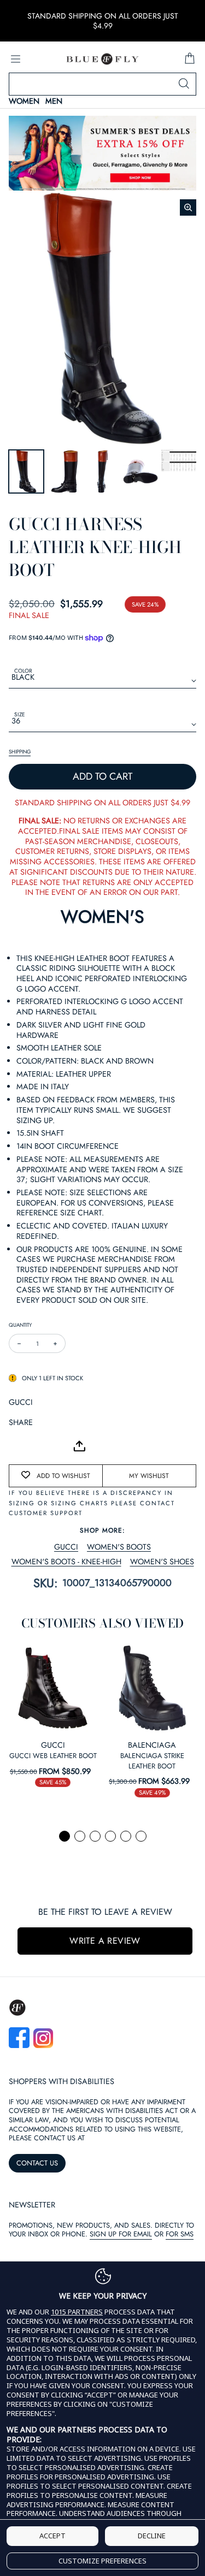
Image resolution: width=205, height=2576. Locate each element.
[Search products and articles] (184, 84)
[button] (65, 1836)
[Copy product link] (42, 1446)
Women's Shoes (162, 1562)
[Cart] (190, 59)
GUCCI (21, 1402)
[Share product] (79, 1446)
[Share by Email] (17, 1446)
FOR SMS (180, 2234)
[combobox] (102, 84)
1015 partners (77, 2312)
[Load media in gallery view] (26, 472)
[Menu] (15, 59)
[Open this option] (53, 1688)
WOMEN (24, 101)
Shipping (20, 752)
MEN (54, 101)
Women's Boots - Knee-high (66, 1562)
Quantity (20, 1325)
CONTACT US (37, 2163)
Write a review (105, 1941)
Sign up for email (121, 2234)
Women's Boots (119, 1547)
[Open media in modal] (188, 207)
